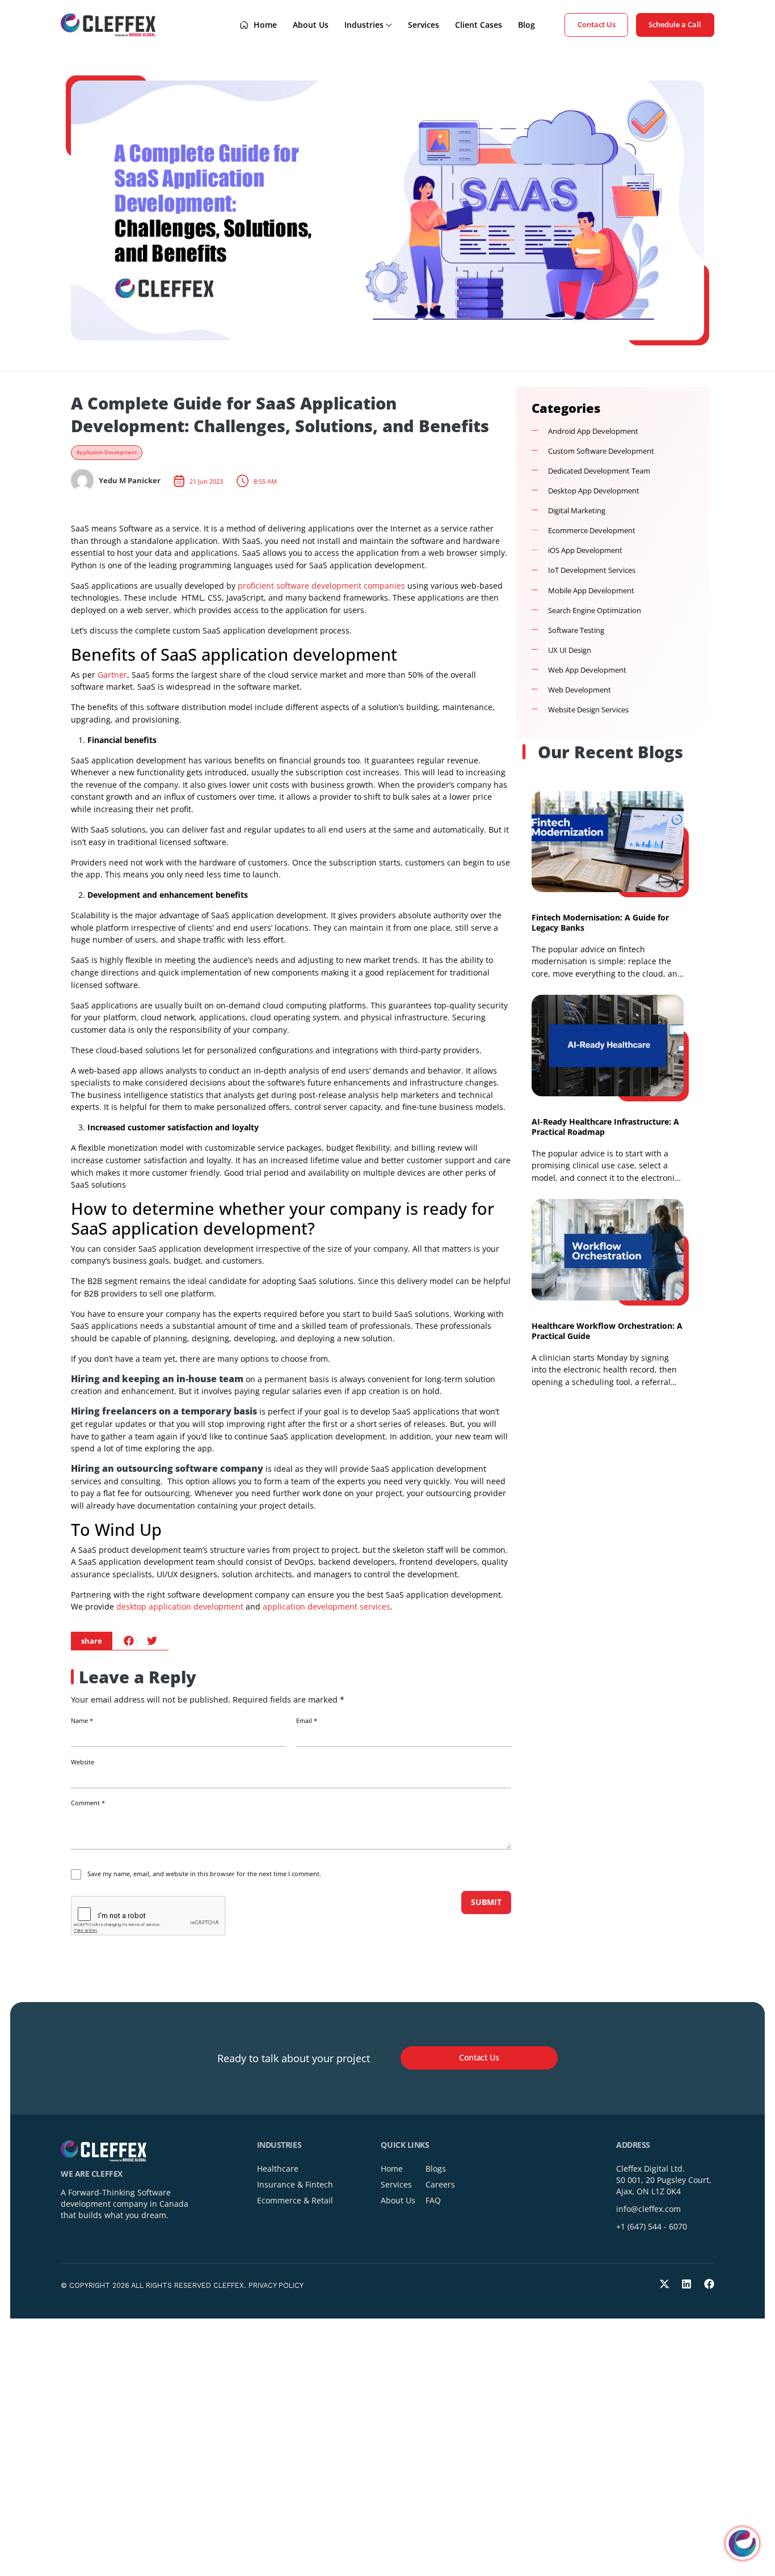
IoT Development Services (592, 570)
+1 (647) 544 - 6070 (652, 2226)
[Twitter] (664, 2284)
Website (83, 1762)
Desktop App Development (594, 491)
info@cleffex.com (648, 2209)
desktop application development (180, 1606)
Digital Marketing (577, 511)
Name (82, 1721)
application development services (327, 1606)
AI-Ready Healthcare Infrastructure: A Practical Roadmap (605, 1127)
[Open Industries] (389, 25)
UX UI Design (570, 650)
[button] (129, 1640)
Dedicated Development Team (599, 471)
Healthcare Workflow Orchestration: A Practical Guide (607, 1331)
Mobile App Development (591, 591)
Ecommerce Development (592, 531)
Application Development (107, 453)
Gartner (112, 675)
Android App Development (593, 431)
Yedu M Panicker (130, 481)
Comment (88, 1803)
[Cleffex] (108, 25)
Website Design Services (588, 710)
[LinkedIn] (686, 2284)
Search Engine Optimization (595, 611)
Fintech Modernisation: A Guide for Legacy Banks (600, 922)
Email (307, 1721)
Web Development (580, 690)
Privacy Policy (276, 2285)
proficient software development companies (321, 586)
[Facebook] (709, 2284)
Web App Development (587, 670)
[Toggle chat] (742, 2543)
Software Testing (576, 630)
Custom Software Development (601, 451)
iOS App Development (585, 550)
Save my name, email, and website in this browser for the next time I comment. (204, 1874)
